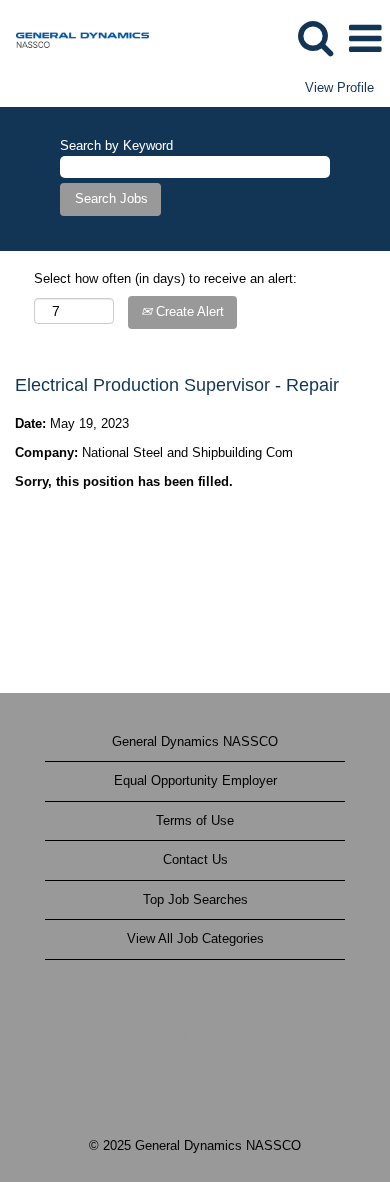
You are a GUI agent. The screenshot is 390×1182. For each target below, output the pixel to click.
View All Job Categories (195, 938)
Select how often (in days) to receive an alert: (165, 278)
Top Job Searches (195, 899)
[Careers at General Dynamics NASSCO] (75, 37)
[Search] (315, 37)
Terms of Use (195, 820)
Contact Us (195, 859)
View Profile (339, 87)
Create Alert (188, 311)
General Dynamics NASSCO (195, 741)
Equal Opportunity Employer (195, 780)
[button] (365, 38)
